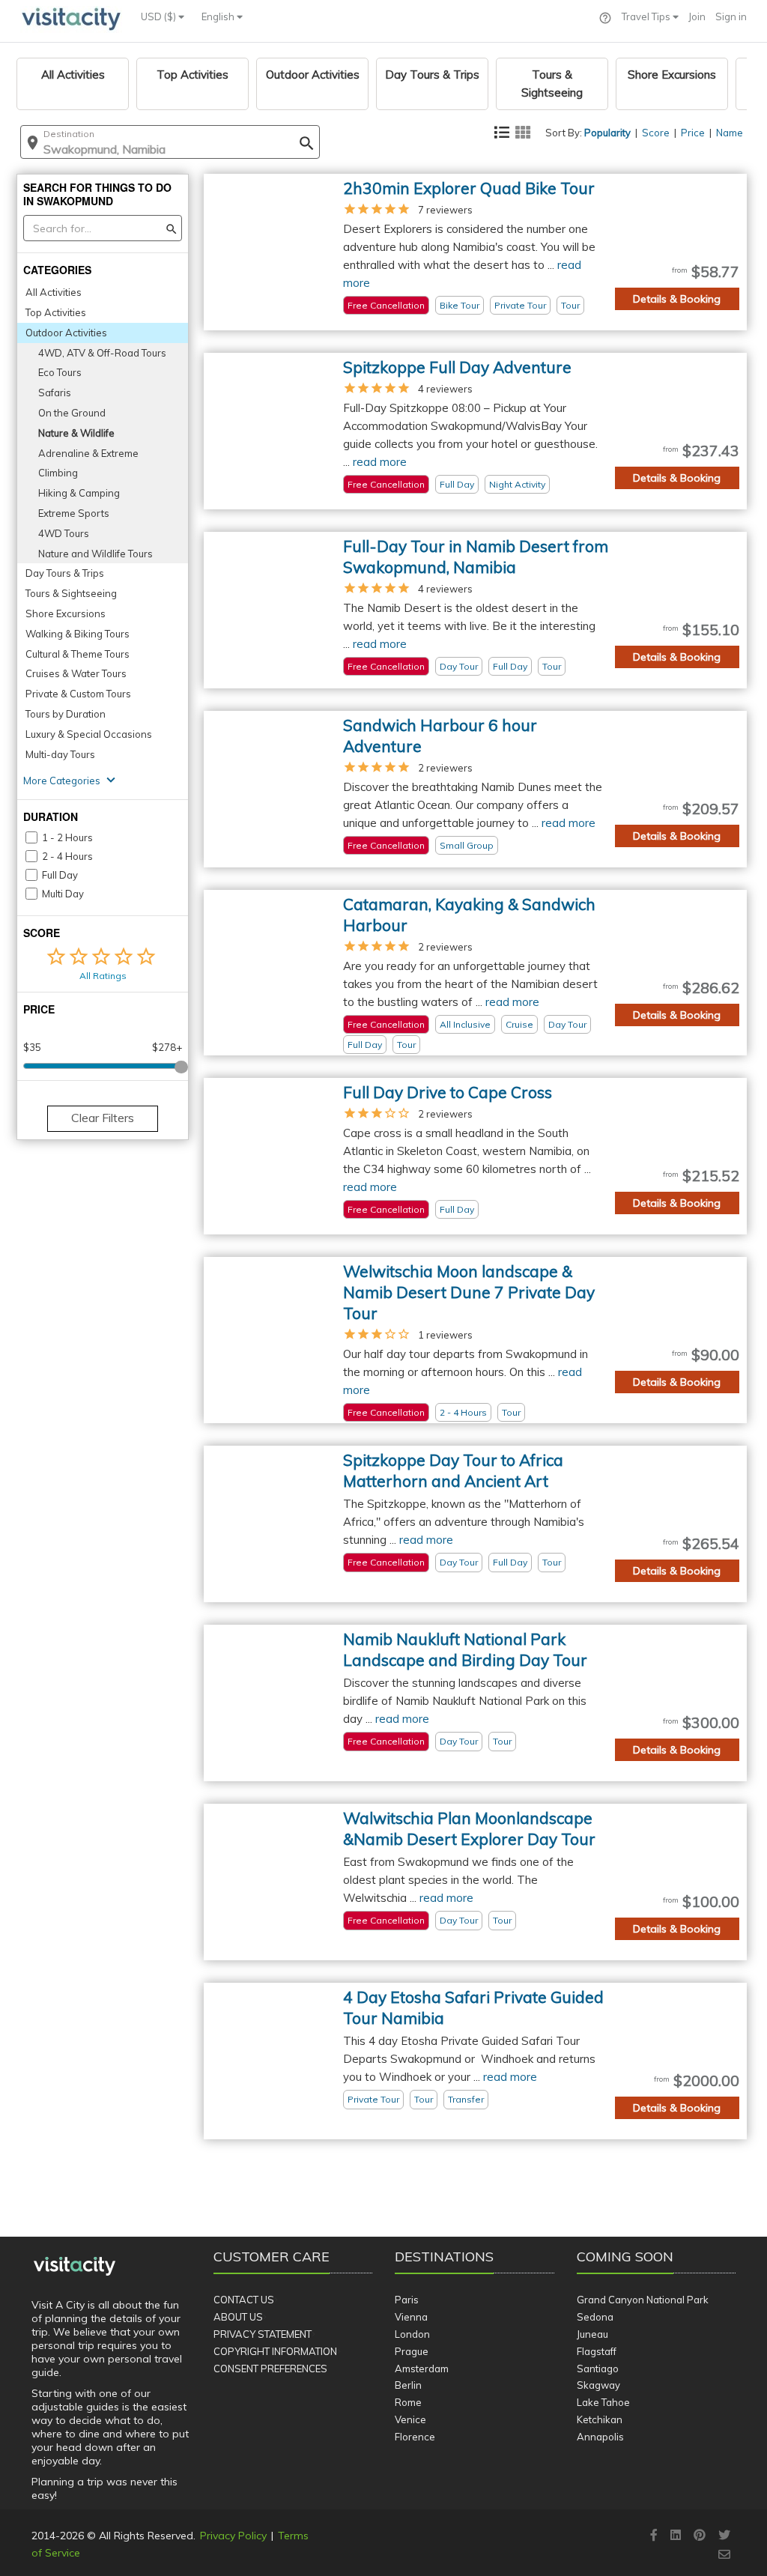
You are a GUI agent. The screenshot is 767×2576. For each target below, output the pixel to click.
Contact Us (244, 2300)
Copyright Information (275, 2351)
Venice (410, 2419)
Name (730, 133)
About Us (238, 2317)
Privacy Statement (263, 2334)
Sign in (731, 16)
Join (697, 16)
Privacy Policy (233, 2536)
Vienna (411, 2317)
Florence (415, 2437)
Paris (407, 2300)
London (412, 2334)
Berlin (408, 2385)
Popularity (607, 133)
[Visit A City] (75, 2267)
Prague (412, 2351)
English (219, 16)
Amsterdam (422, 2369)
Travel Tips (647, 16)
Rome (408, 2402)
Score (656, 133)
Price (693, 133)
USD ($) (160, 16)
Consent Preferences (270, 2369)
